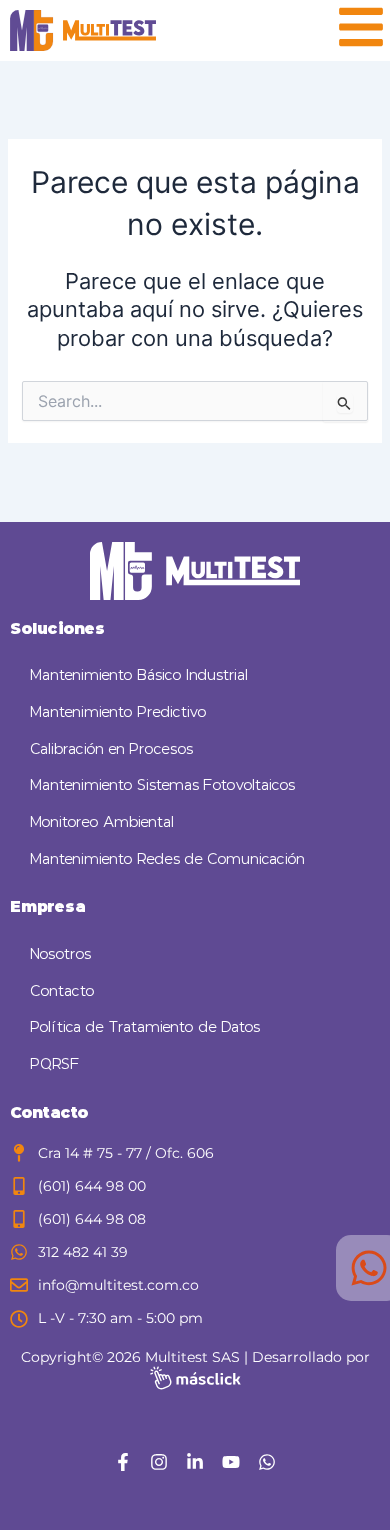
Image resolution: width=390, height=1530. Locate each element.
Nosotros (60, 954)
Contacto (62, 991)
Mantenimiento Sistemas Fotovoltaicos (162, 785)
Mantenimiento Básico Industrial (139, 675)
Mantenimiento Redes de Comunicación (167, 859)
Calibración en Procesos (111, 749)
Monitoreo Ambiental (102, 822)
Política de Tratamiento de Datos (145, 1027)
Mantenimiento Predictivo (118, 712)
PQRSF (55, 1064)
